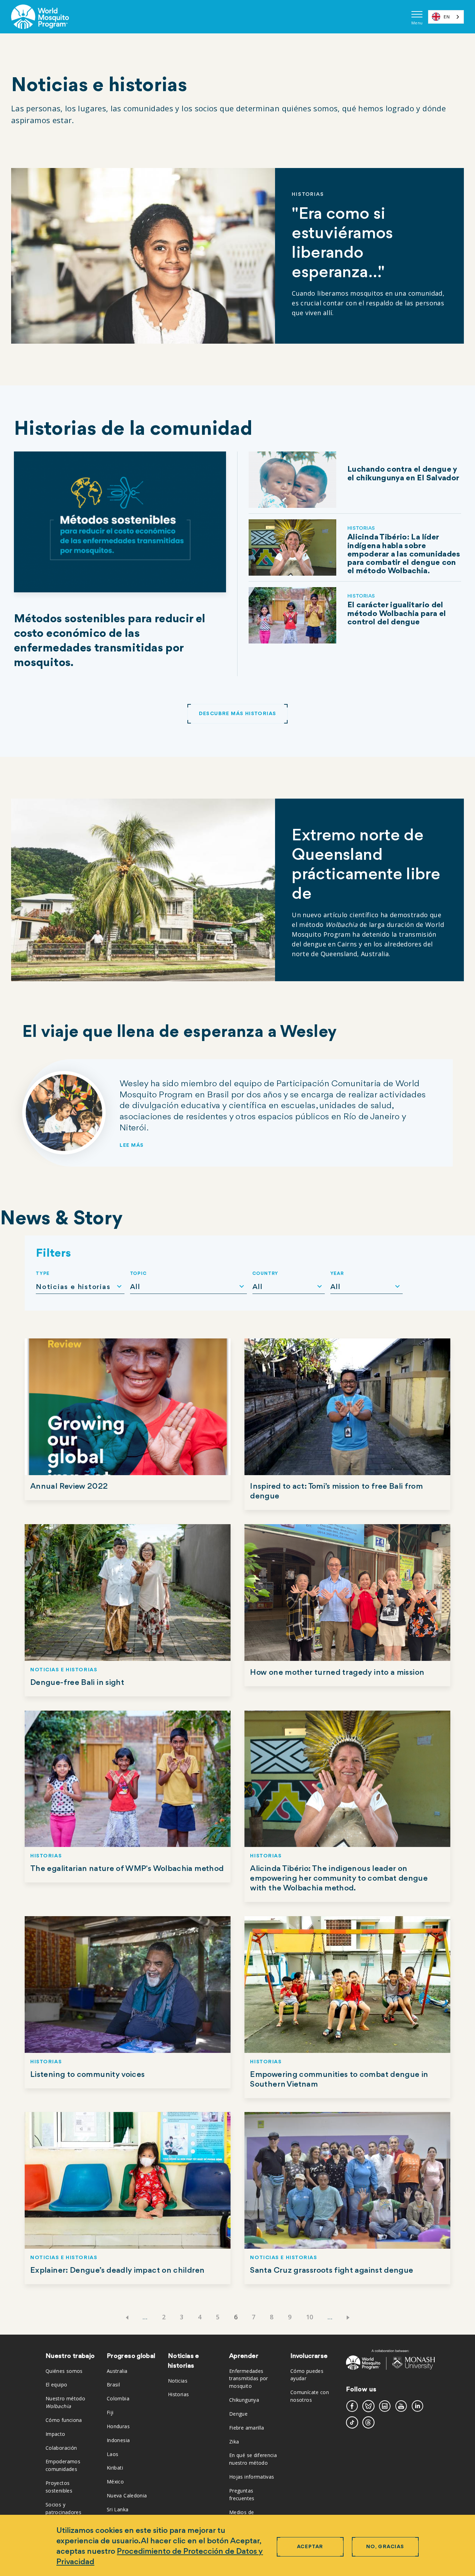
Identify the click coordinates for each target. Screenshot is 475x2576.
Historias (178, 2394)
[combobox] (446, 17)
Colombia (118, 2398)
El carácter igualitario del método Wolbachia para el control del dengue (397, 614)
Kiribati (115, 2468)
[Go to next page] (349, 2317)
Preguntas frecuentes (242, 2494)
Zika (234, 2442)
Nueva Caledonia (127, 2495)
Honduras (118, 2426)
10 (310, 2317)
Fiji (110, 2412)
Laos (112, 2454)
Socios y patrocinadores (63, 2508)
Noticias (178, 2381)
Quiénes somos (64, 2371)
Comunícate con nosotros (310, 2396)
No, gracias (385, 2547)
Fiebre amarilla (247, 2428)
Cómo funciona (64, 2420)
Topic (139, 1274)
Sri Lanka (118, 2509)
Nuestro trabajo (70, 2356)
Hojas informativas (252, 2477)
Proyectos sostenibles (59, 2487)
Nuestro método (65, 2402)
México (115, 2482)
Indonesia (118, 2440)
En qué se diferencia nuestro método (253, 2459)
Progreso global (131, 2356)
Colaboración (61, 2448)
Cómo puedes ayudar (307, 2375)
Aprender (244, 2356)
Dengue (238, 2414)
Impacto (55, 2434)
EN (447, 17)
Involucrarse (309, 2356)
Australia (117, 2371)
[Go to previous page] (126, 2317)
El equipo (56, 2385)
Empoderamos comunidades (63, 2465)
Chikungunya (244, 2400)
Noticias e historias (184, 2361)
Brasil (113, 2385)
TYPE (43, 1274)
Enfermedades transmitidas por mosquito (249, 2379)
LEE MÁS (132, 1146)
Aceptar (310, 2547)
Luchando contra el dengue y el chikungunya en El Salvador (403, 474)
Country (265, 1274)
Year (337, 1274)
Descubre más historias (238, 714)
